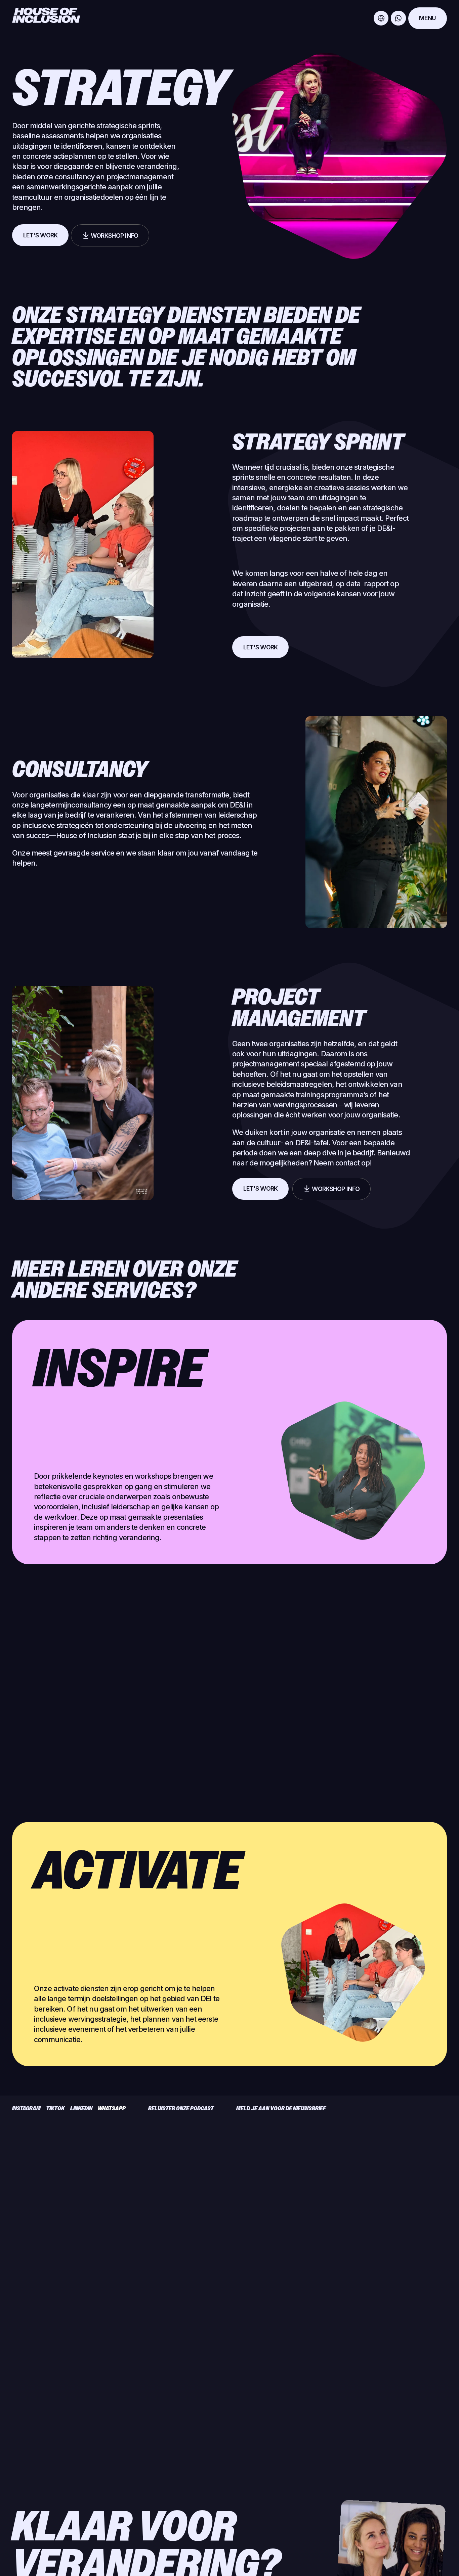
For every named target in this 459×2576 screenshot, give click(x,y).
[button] (381, 18)
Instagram (26, 2108)
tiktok (55, 2108)
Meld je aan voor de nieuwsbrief (281, 2108)
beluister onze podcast (181, 2108)
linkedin (81, 2108)
